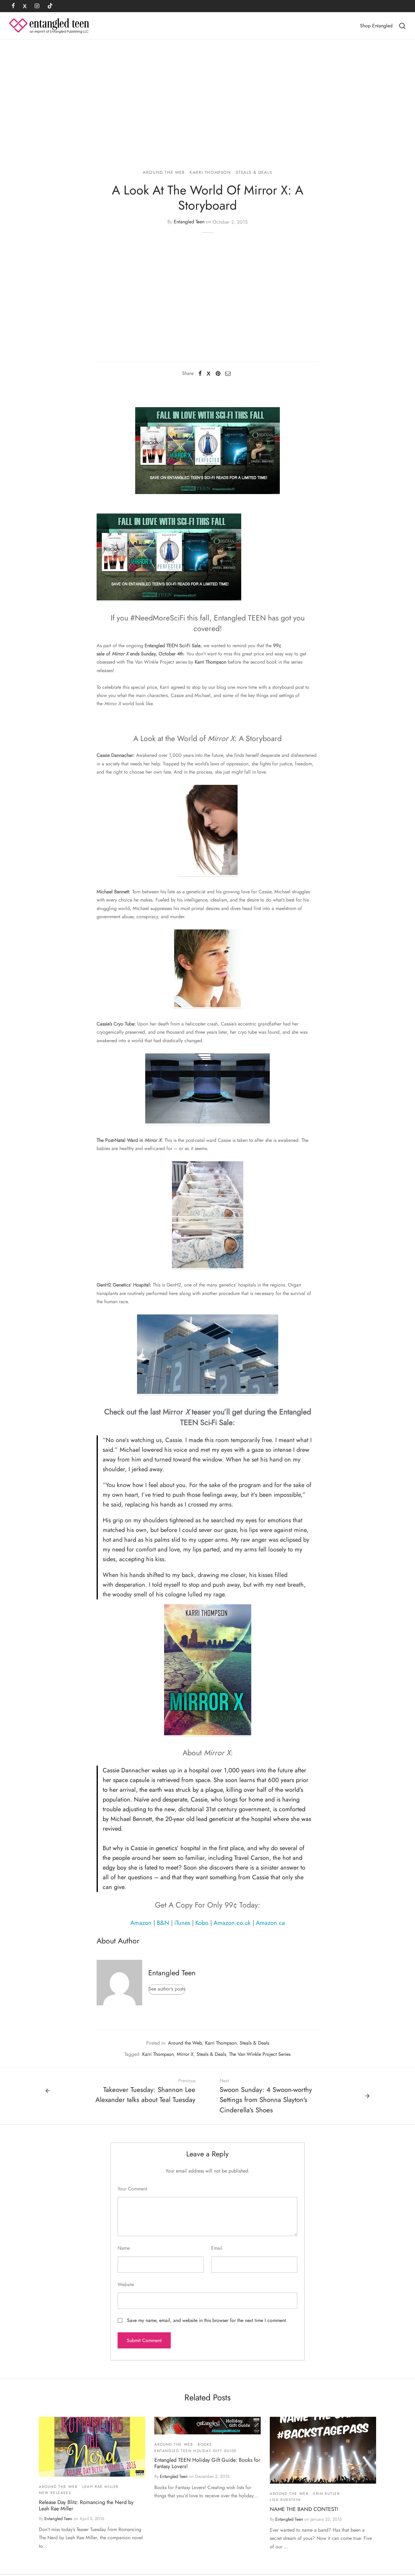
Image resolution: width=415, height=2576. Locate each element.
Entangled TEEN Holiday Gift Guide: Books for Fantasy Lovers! (207, 2463)
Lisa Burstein (285, 2500)
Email (217, 2248)
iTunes (182, 1923)
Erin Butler (327, 2494)
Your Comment (132, 2189)
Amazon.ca (270, 1923)
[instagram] (37, 6)
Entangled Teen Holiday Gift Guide (196, 2451)
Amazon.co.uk (232, 1923)
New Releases (55, 2493)
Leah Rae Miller (101, 2487)
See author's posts (167, 1989)
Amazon (141, 1923)
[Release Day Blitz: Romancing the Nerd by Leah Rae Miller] (92, 2447)
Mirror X (185, 2054)
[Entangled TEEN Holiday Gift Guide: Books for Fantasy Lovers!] (207, 2426)
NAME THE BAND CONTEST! (304, 2509)
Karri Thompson (210, 172)
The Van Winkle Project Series (260, 2054)
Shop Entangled (376, 26)
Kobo (202, 1923)
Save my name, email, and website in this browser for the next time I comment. (207, 2320)
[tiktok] (50, 6)
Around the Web (164, 172)
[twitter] (25, 6)
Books (205, 2444)
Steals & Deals (254, 172)
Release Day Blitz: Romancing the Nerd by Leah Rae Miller (86, 2505)
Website (126, 2284)
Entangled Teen (189, 222)
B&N (163, 1923)
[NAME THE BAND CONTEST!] (323, 2450)
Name (124, 2248)
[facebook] (13, 6)
